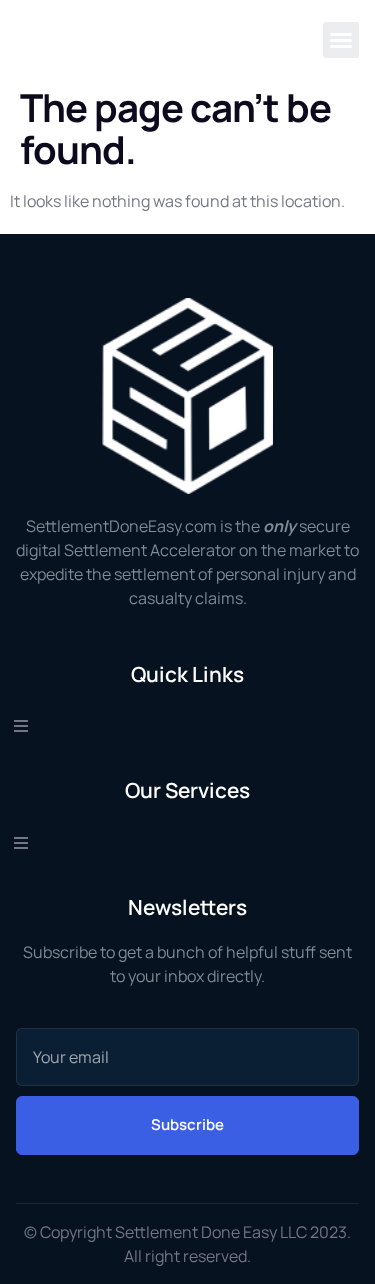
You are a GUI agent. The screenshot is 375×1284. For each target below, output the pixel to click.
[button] (341, 40)
